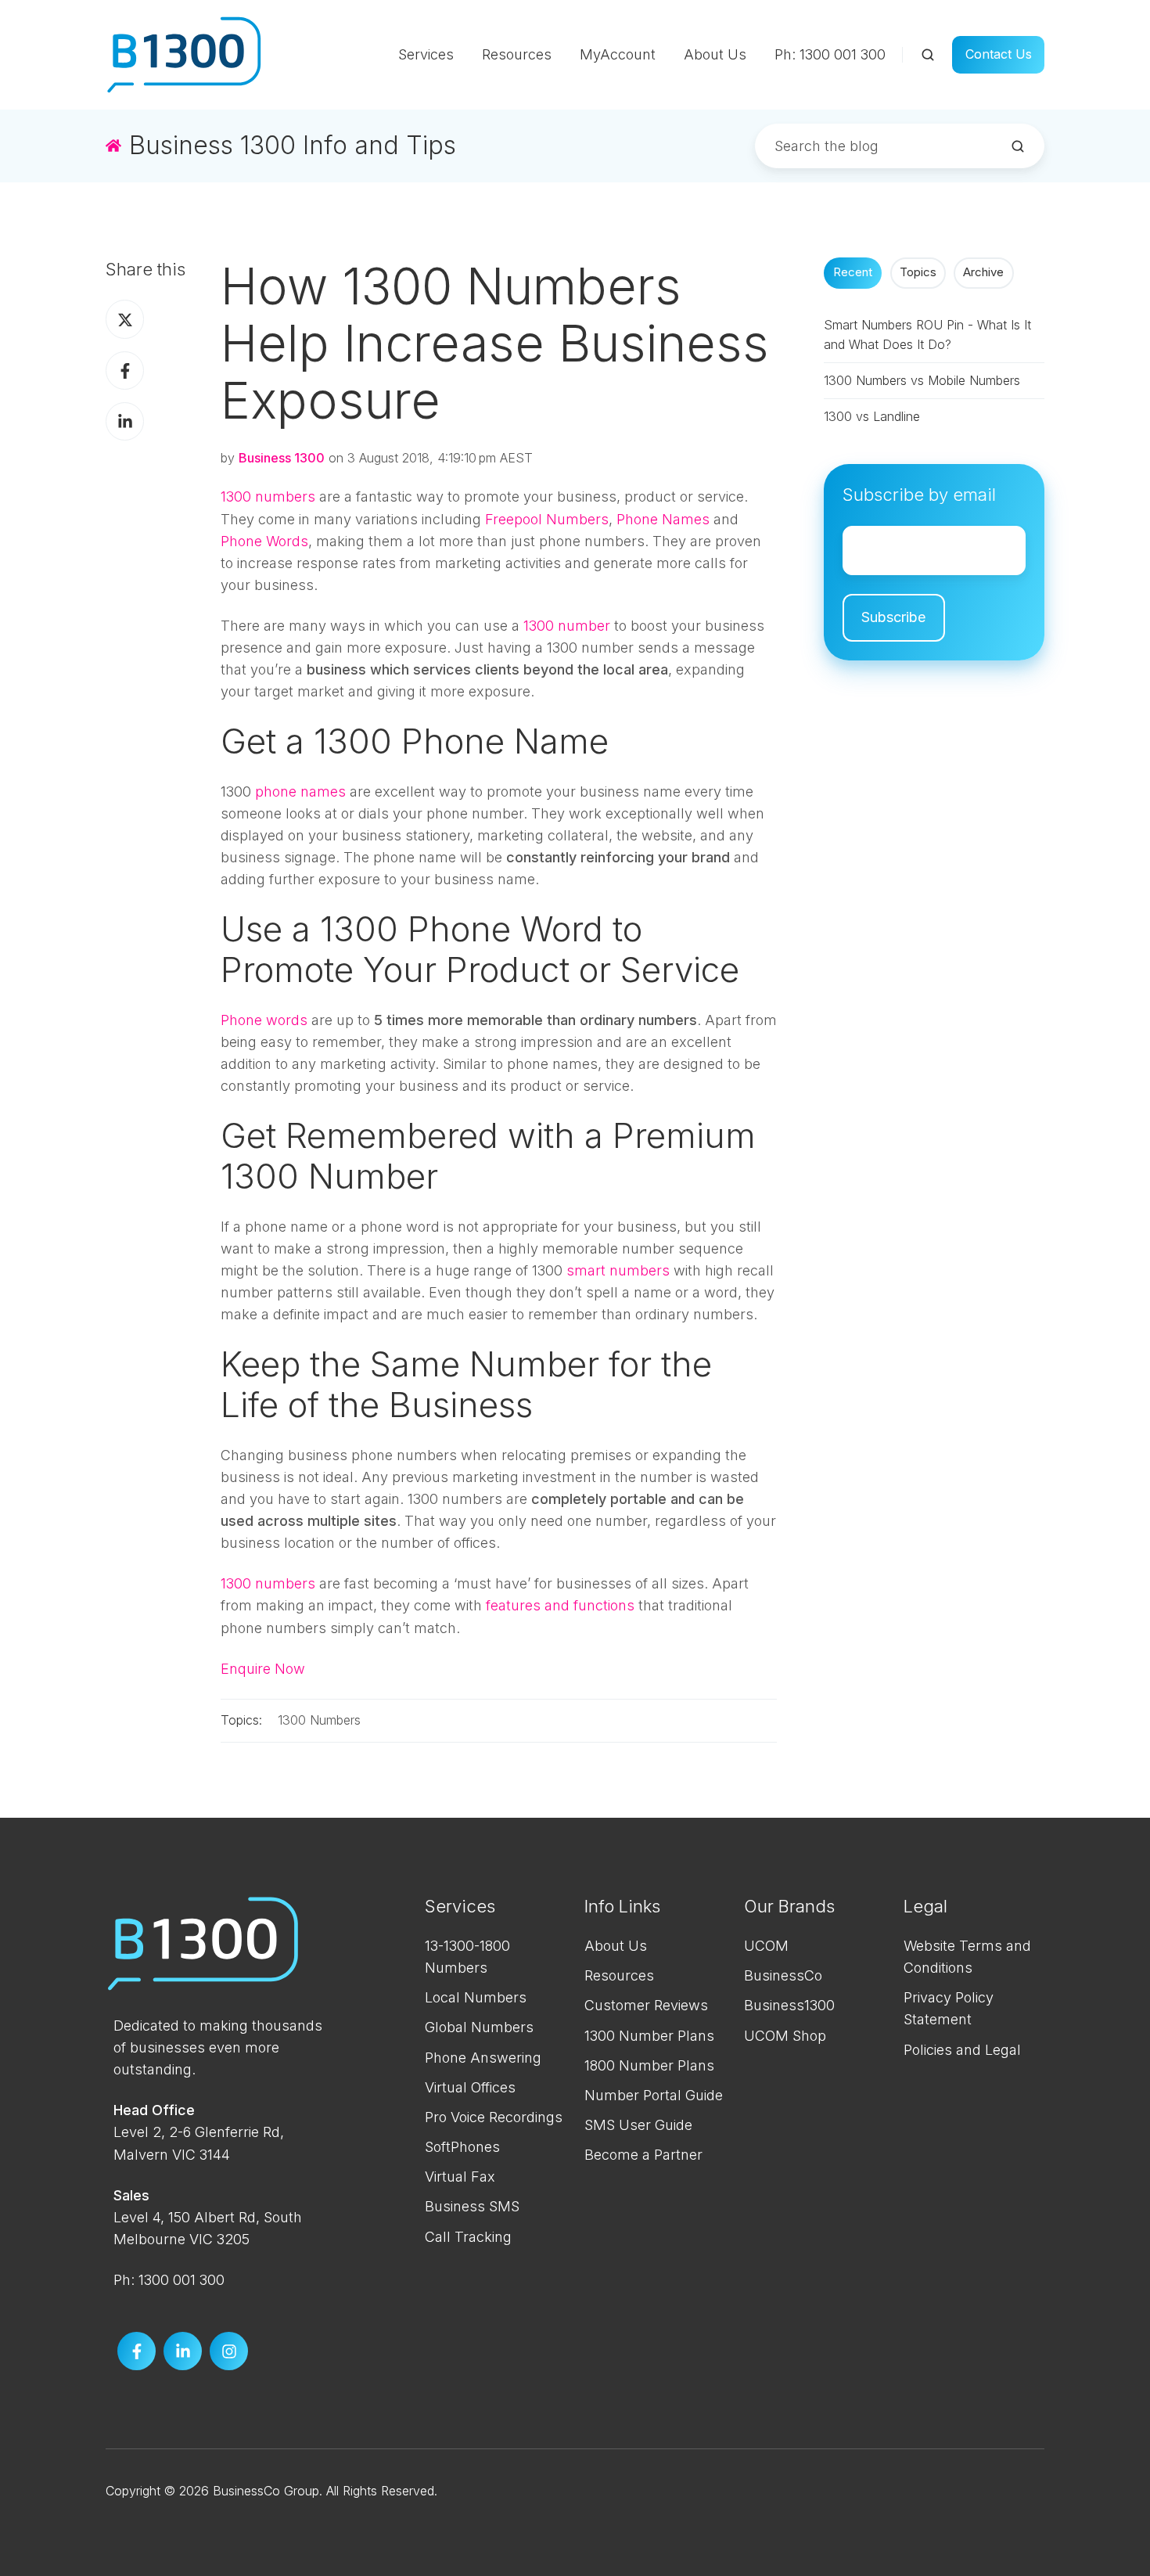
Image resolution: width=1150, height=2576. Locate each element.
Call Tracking (468, 2237)
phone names (300, 792)
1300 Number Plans (649, 2036)
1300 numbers (268, 496)
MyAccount (618, 54)
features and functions (560, 1605)
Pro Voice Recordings (494, 2117)
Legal (925, 1906)
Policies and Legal (962, 2050)
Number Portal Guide (654, 2095)
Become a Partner (643, 2155)
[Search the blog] (1018, 146)
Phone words (264, 1020)
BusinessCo (783, 1975)
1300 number (567, 626)
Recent (853, 272)
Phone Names (663, 519)
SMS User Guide (638, 2125)
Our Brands (789, 1906)
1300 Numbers (319, 1720)
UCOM (766, 1946)
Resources (517, 54)
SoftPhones (462, 2147)
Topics (918, 272)
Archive (983, 272)
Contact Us (999, 54)
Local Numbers (476, 1997)
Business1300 (789, 2005)
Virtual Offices (470, 2087)
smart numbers (618, 1270)
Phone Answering (483, 2058)
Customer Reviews (646, 2005)
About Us (715, 54)
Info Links (622, 1906)
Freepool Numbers (547, 519)
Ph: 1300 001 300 (830, 54)
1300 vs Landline (872, 416)
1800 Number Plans (649, 2065)
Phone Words (264, 541)
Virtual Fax (460, 2177)
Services (426, 54)
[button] (928, 55)
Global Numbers (479, 2027)
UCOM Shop (785, 2036)
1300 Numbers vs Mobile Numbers (922, 380)
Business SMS (472, 2206)
